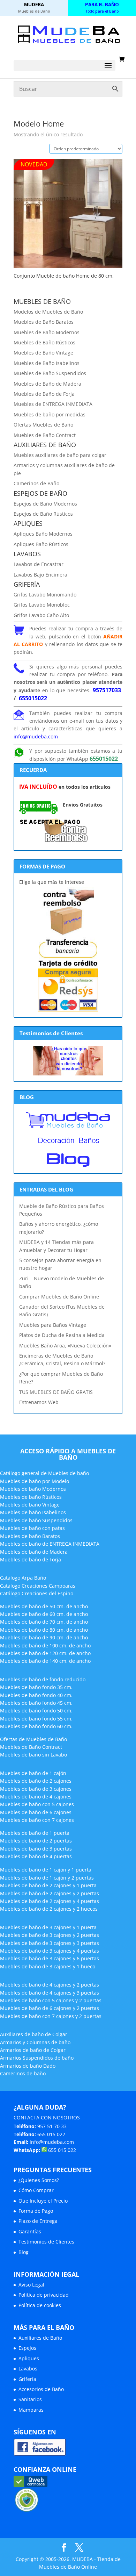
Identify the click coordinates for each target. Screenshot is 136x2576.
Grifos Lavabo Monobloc (42, 605)
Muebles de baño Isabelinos (33, 1512)
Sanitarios (30, 2399)
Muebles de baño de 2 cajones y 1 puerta (48, 1885)
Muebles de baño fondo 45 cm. (36, 1703)
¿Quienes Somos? (39, 2180)
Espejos (27, 2348)
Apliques (29, 2358)
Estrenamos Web (39, 1402)
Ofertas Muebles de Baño (43, 425)
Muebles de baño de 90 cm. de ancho (44, 1637)
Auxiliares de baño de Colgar (34, 2034)
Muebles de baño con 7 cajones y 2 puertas (51, 2016)
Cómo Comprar (36, 2190)
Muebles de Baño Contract (45, 435)
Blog (24, 2252)
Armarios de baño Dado (28, 2066)
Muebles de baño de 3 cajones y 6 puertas (50, 1958)
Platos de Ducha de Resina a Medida (62, 1335)
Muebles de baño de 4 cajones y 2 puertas (50, 1985)
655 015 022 (51, 2134)
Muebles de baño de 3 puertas (36, 1849)
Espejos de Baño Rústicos (43, 514)
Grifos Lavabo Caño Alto (41, 615)
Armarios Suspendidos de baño (37, 2058)
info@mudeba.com (36, 736)
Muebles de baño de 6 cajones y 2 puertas (50, 2008)
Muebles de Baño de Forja (44, 394)
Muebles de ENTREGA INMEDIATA (53, 404)
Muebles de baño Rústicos (31, 1497)
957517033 (107, 690)
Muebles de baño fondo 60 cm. (36, 1726)
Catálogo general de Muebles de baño (44, 1473)
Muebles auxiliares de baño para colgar (60, 455)
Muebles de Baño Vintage (43, 353)
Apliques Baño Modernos (43, 534)
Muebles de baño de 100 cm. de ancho (45, 1645)
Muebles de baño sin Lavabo (33, 1755)
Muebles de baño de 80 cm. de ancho (44, 1630)
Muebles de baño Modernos (33, 1489)
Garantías (30, 2231)
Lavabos (28, 2369)
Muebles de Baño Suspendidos (50, 373)
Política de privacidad (44, 2295)
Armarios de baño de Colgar (33, 2050)
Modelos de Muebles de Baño (48, 312)
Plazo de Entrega (38, 2221)
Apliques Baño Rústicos (41, 544)
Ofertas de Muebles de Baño (33, 1739)
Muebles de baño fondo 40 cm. (36, 1695)
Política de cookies (40, 2305)
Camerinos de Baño (36, 483)
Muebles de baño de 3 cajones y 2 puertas (50, 1935)
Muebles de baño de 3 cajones (36, 1789)
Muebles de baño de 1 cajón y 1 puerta (46, 1870)
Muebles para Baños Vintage (53, 1325)
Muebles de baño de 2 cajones (36, 1781)
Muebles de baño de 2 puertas (36, 1841)
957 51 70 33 (52, 2126)
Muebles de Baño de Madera (47, 384)
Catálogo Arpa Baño (23, 1578)
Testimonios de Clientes (46, 2242)
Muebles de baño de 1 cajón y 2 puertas (47, 1878)
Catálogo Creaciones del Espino (37, 1593)
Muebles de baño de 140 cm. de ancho (45, 1661)
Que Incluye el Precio (43, 2201)
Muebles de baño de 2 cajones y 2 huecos (49, 1909)
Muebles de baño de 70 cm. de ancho (44, 1622)
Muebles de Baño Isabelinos (47, 363)
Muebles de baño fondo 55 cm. (36, 1719)
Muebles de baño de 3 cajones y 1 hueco (48, 1966)
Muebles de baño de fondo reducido (43, 1679)
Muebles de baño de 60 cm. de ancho (44, 1614)
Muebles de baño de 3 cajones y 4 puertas (50, 1951)
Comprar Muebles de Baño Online (59, 1297)
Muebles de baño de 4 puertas (36, 1856)
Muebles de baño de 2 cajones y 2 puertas (50, 1893)
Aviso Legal (31, 2285)
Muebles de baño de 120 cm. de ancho (45, 1653)
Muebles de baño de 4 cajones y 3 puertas (50, 1993)
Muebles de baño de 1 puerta (35, 1833)
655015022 (33, 698)
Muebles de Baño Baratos (44, 322)
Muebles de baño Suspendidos (36, 1520)
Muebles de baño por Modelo (35, 1481)
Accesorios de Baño (41, 2389)
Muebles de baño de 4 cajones (36, 1797)
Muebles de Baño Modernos (47, 332)
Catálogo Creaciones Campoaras (38, 1586)
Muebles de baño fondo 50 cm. (36, 1711)
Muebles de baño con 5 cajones (37, 1804)
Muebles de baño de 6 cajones (36, 1812)
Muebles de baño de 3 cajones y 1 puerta (48, 1927)
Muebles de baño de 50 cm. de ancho (44, 1606)
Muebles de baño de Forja (31, 1559)
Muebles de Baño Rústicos (44, 342)
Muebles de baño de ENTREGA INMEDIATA (50, 1544)
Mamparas (31, 2410)
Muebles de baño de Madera (34, 1552)
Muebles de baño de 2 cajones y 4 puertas (50, 1901)
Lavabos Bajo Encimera (40, 575)
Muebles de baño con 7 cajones (37, 1820)
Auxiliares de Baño (40, 2338)
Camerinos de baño (23, 2073)
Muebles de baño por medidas (50, 414)
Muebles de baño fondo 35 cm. (36, 1687)
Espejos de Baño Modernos (45, 504)
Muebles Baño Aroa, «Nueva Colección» (65, 1346)
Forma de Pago (36, 2211)
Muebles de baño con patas (32, 1528)
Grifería (27, 2379)
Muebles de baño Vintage (30, 1505)
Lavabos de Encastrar (39, 564)
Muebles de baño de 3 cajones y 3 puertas (50, 1943)
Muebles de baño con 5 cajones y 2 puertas (51, 2000)
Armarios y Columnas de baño (35, 2042)
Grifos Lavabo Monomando (45, 595)
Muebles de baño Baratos (30, 1536)
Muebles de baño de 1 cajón (33, 1773)
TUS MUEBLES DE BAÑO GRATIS (56, 1392)
